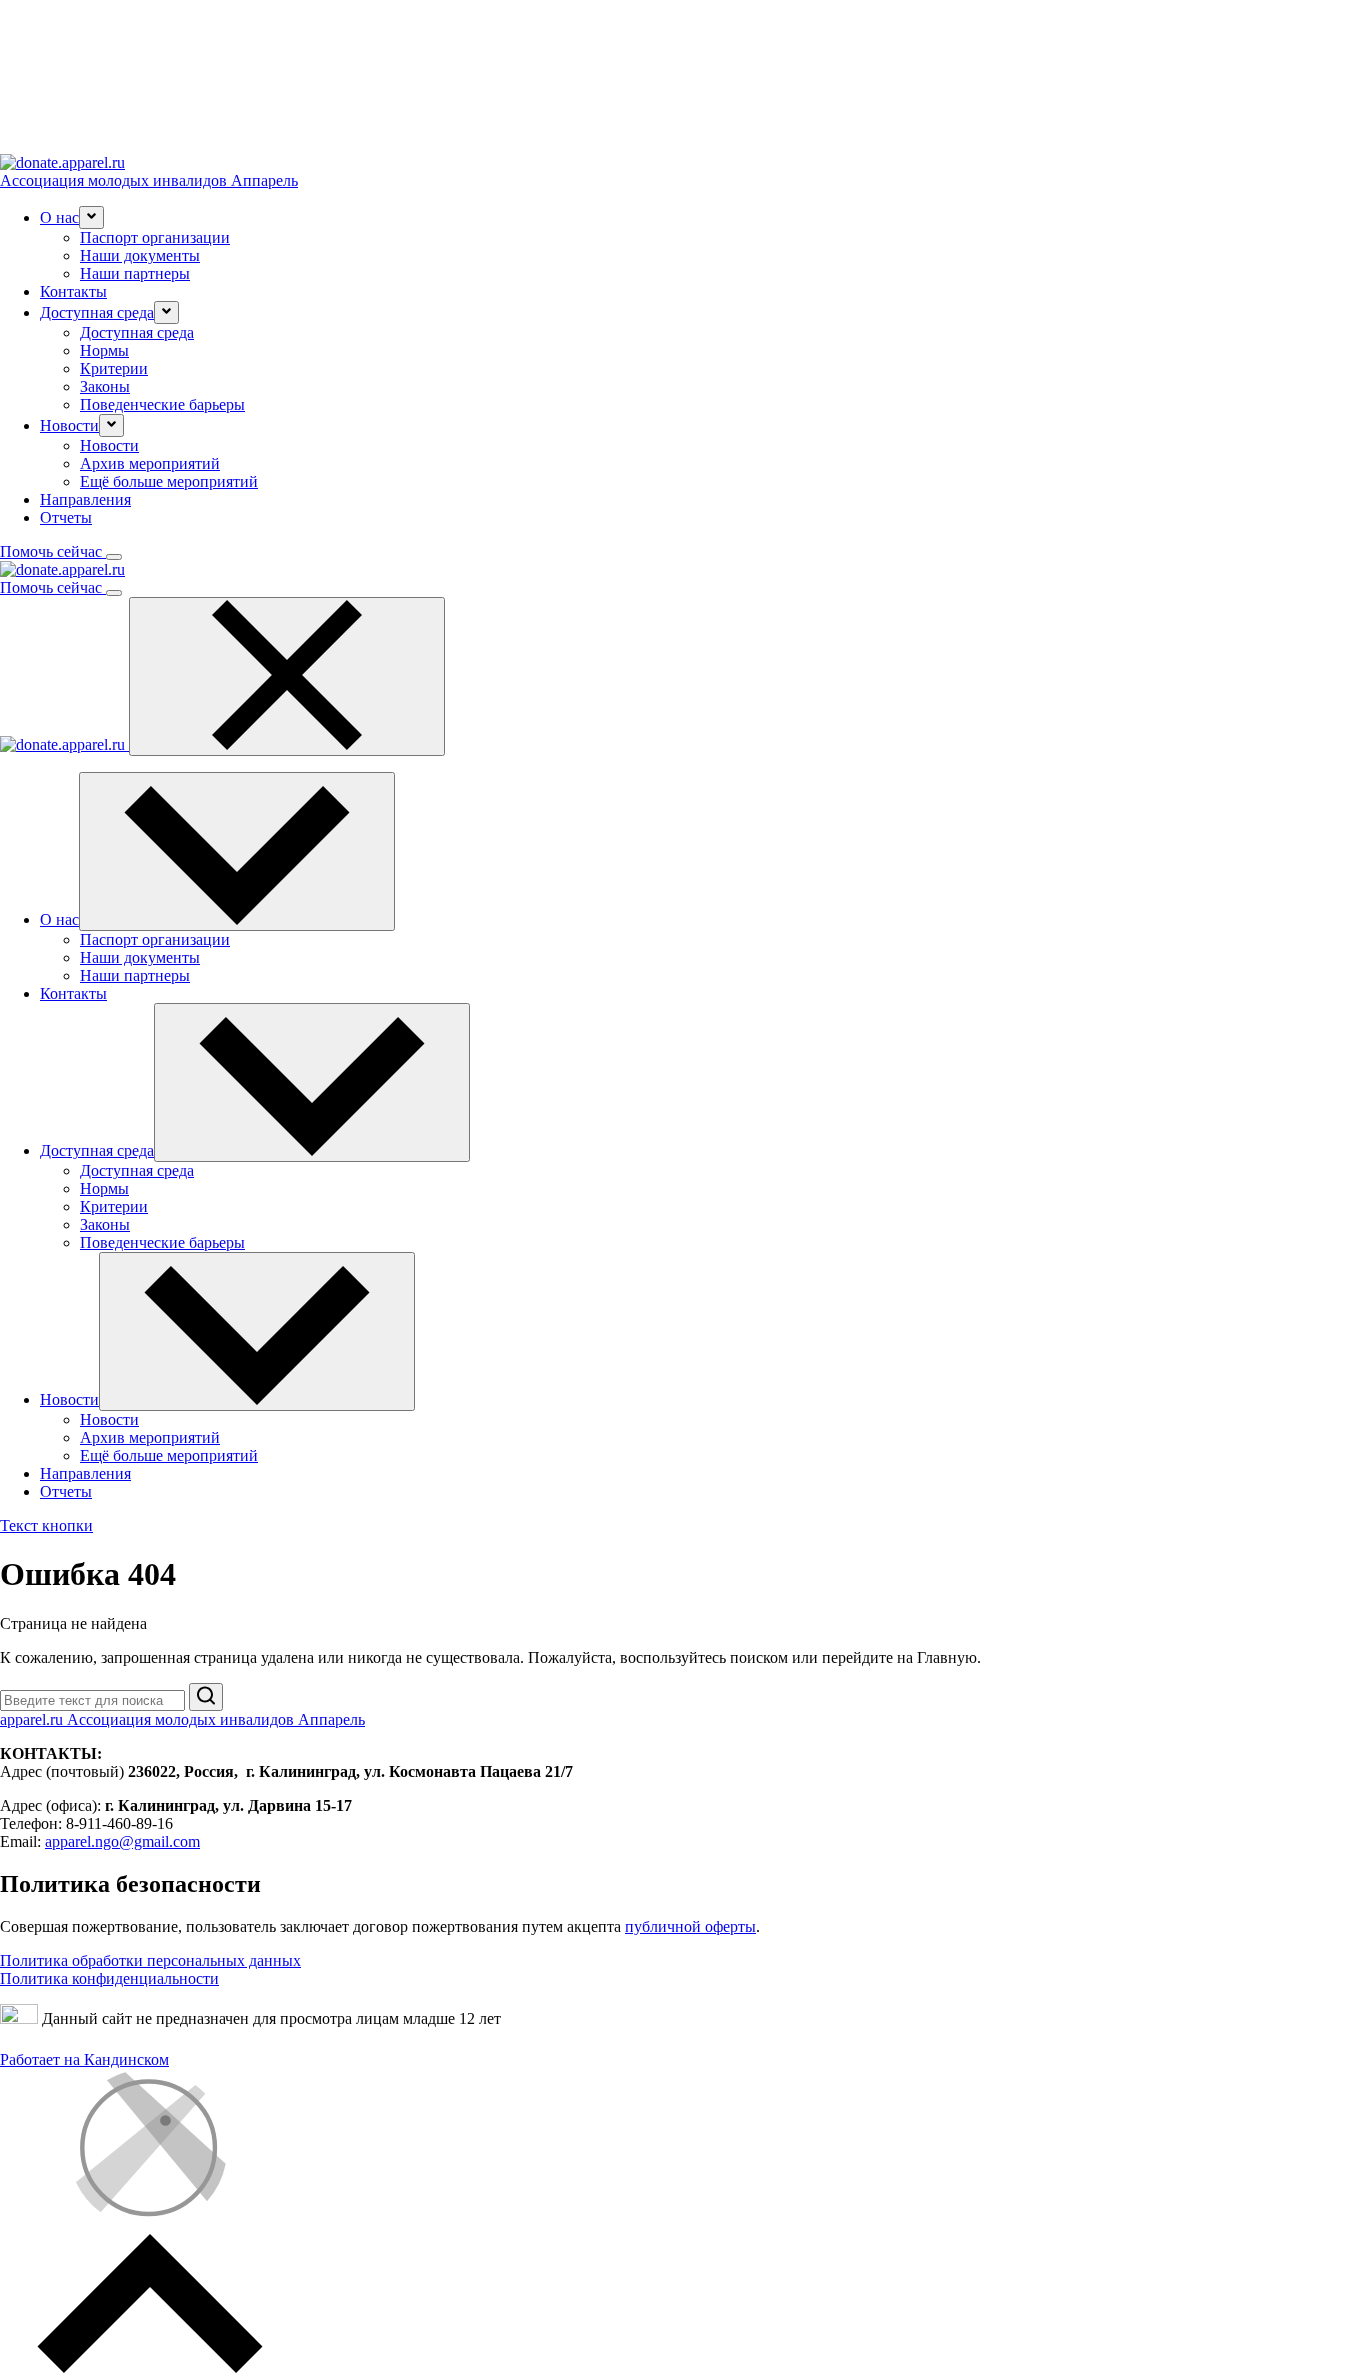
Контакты (73, 291)
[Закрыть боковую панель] (287, 676)
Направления (85, 499)
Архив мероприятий (150, 463)
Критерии (114, 368)
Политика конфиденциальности (109, 1978)
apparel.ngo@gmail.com (122, 1841)
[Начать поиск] (206, 1697)
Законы (105, 386)
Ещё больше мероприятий (169, 481)
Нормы (104, 350)
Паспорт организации (155, 237)
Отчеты (66, 517)
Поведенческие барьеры (162, 404)
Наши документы (140, 255)
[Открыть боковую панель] (114, 557)
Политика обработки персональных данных (150, 1960)
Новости (109, 445)
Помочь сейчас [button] (53, 551)
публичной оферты (690, 1926)
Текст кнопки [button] (46, 1525)
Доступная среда (137, 332)
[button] (91, 217)
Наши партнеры (135, 273)
